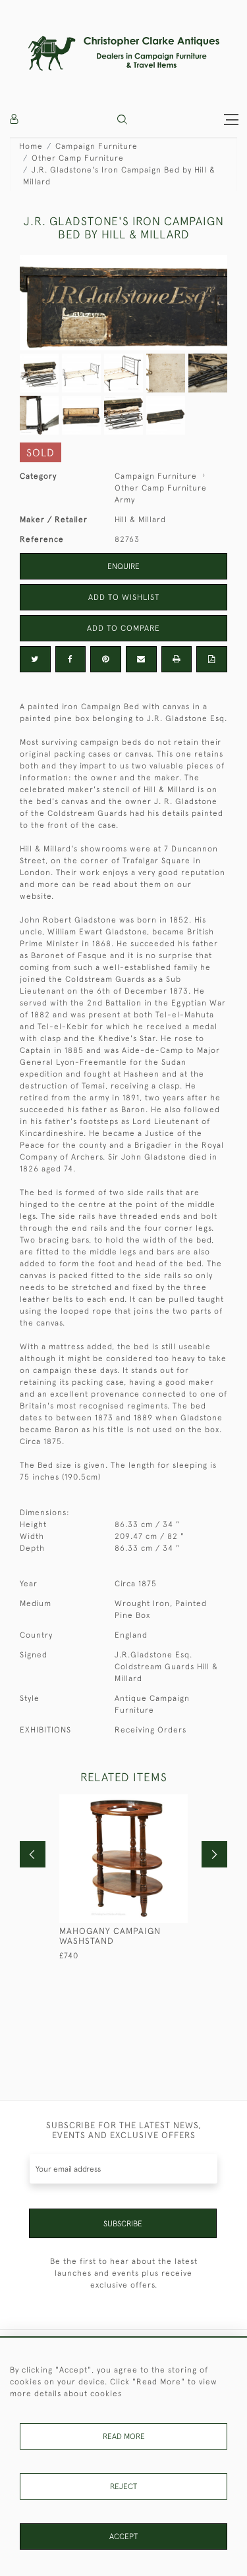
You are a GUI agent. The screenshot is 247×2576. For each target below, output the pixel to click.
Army (125, 500)
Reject (123, 2486)
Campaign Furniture (96, 146)
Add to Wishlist (124, 597)
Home (31, 146)
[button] (122, 120)
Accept (123, 2536)
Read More (124, 2436)
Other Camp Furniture (78, 158)
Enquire (123, 566)
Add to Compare (123, 628)
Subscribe (123, 2224)
